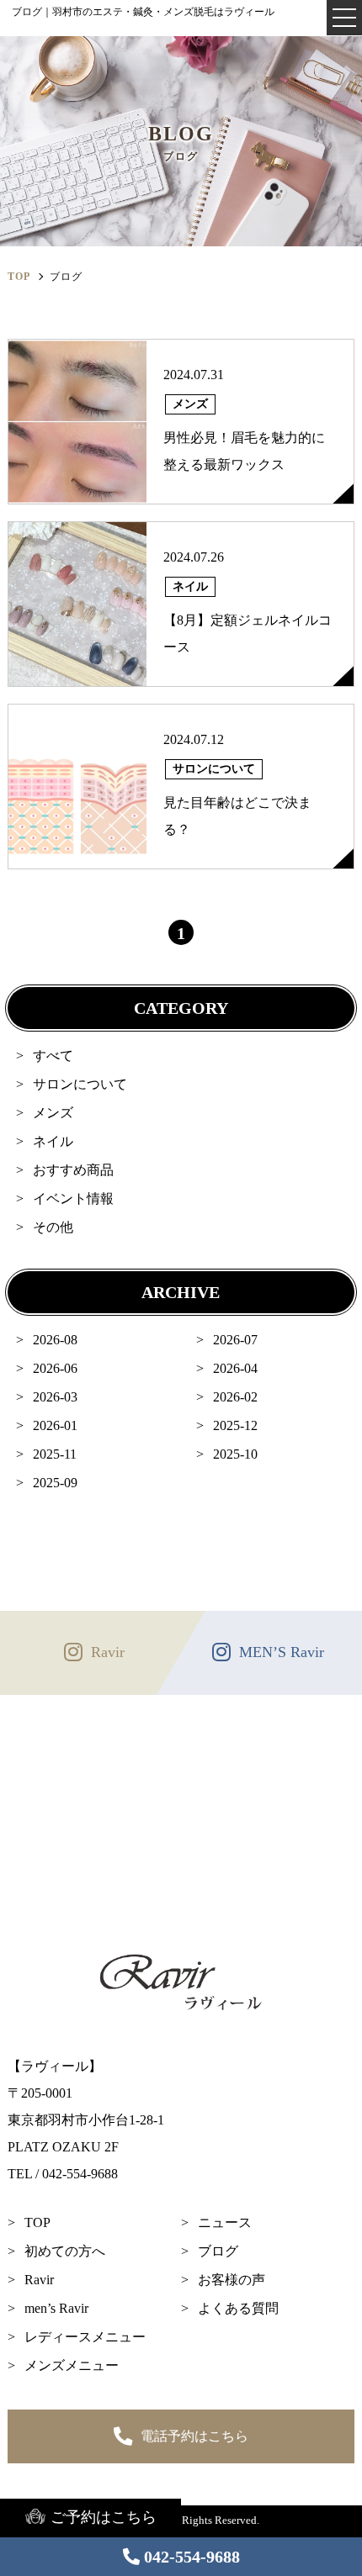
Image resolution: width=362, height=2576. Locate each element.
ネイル (53, 1141)
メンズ (53, 1113)
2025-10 (235, 1454)
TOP (37, 2222)
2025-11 (55, 1454)
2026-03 (55, 1397)
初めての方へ (65, 2251)
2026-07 (235, 1340)
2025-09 (55, 1483)
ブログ (218, 2251)
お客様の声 (232, 2280)
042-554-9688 (192, 2557)
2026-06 (55, 1368)
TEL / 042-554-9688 (63, 2174)
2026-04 (235, 1368)
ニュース (225, 2222)
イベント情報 (73, 1198)
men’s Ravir (56, 2308)
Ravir (39, 2280)
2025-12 (235, 1425)
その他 (53, 1227)
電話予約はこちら (194, 2436)
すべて (53, 1056)
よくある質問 (238, 2308)
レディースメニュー (85, 2337)
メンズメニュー (72, 2365)
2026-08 (55, 1340)
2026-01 (55, 1425)
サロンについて (80, 1084)
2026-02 (235, 1397)
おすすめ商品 (73, 1170)
